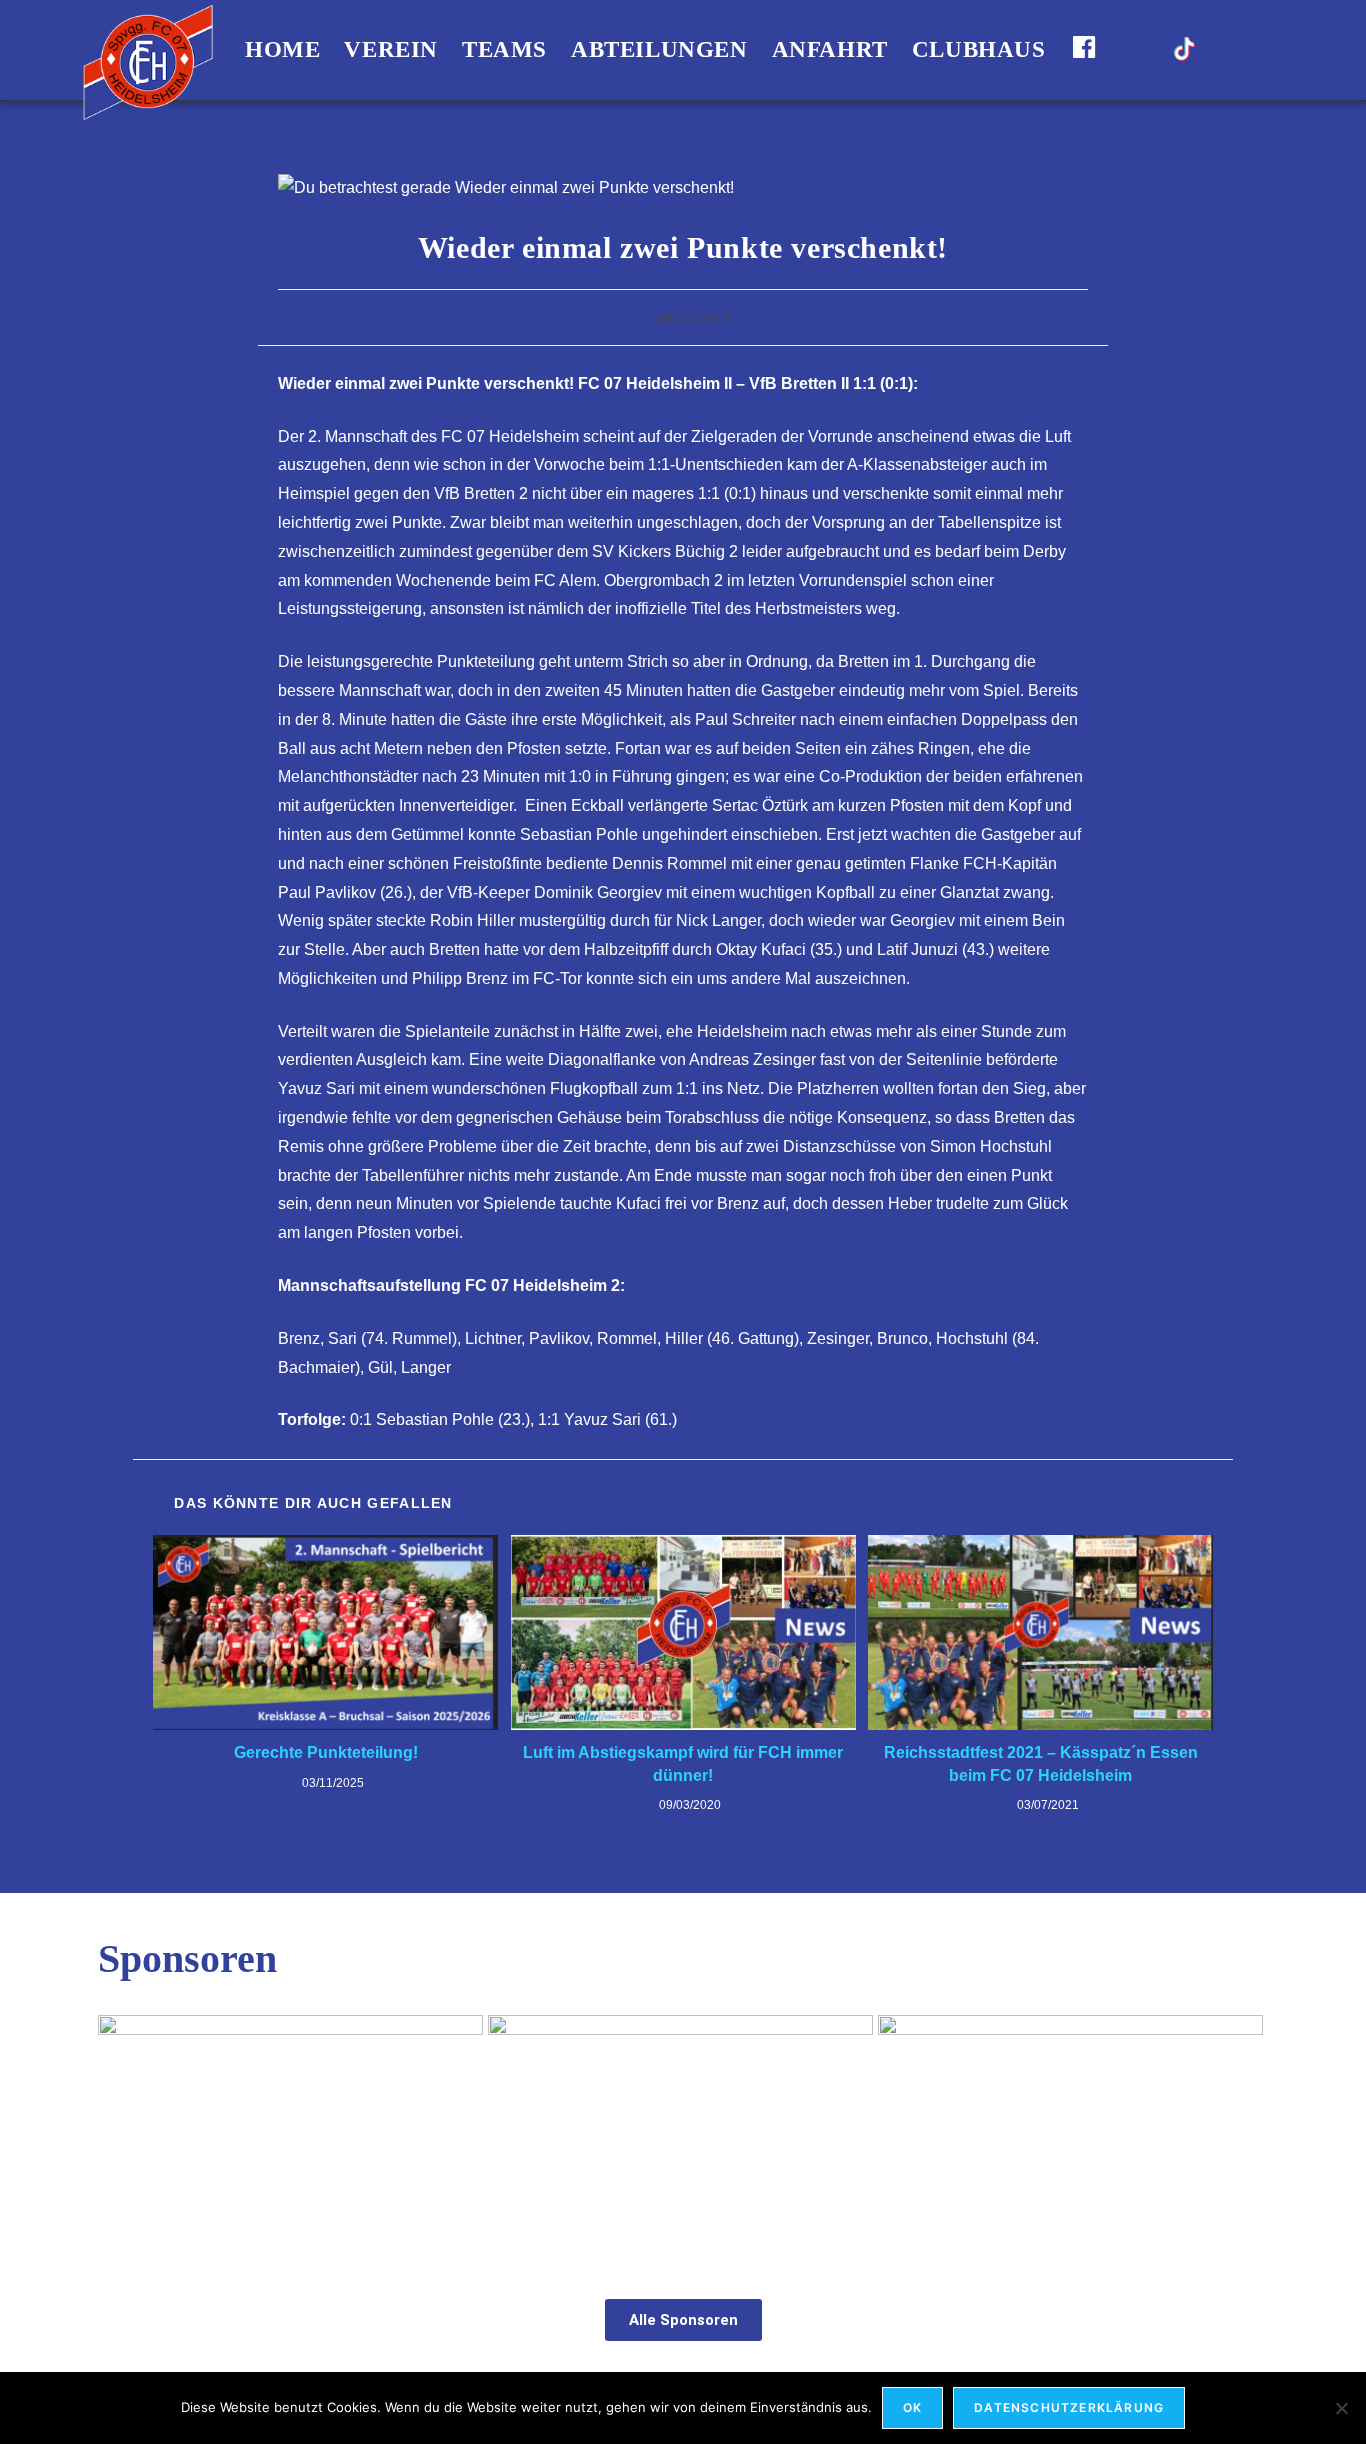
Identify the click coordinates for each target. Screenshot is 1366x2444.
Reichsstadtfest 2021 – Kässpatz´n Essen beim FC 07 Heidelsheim (1041, 1763)
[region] (683, 2135)
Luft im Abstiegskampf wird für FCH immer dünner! (683, 1763)
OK (912, 2407)
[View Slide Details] (290, 2135)
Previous (123, 2130)
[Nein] (1341, 2408)
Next (1243, 2130)
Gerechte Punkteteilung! (326, 1752)
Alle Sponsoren (683, 2320)
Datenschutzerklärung (1069, 2407)
